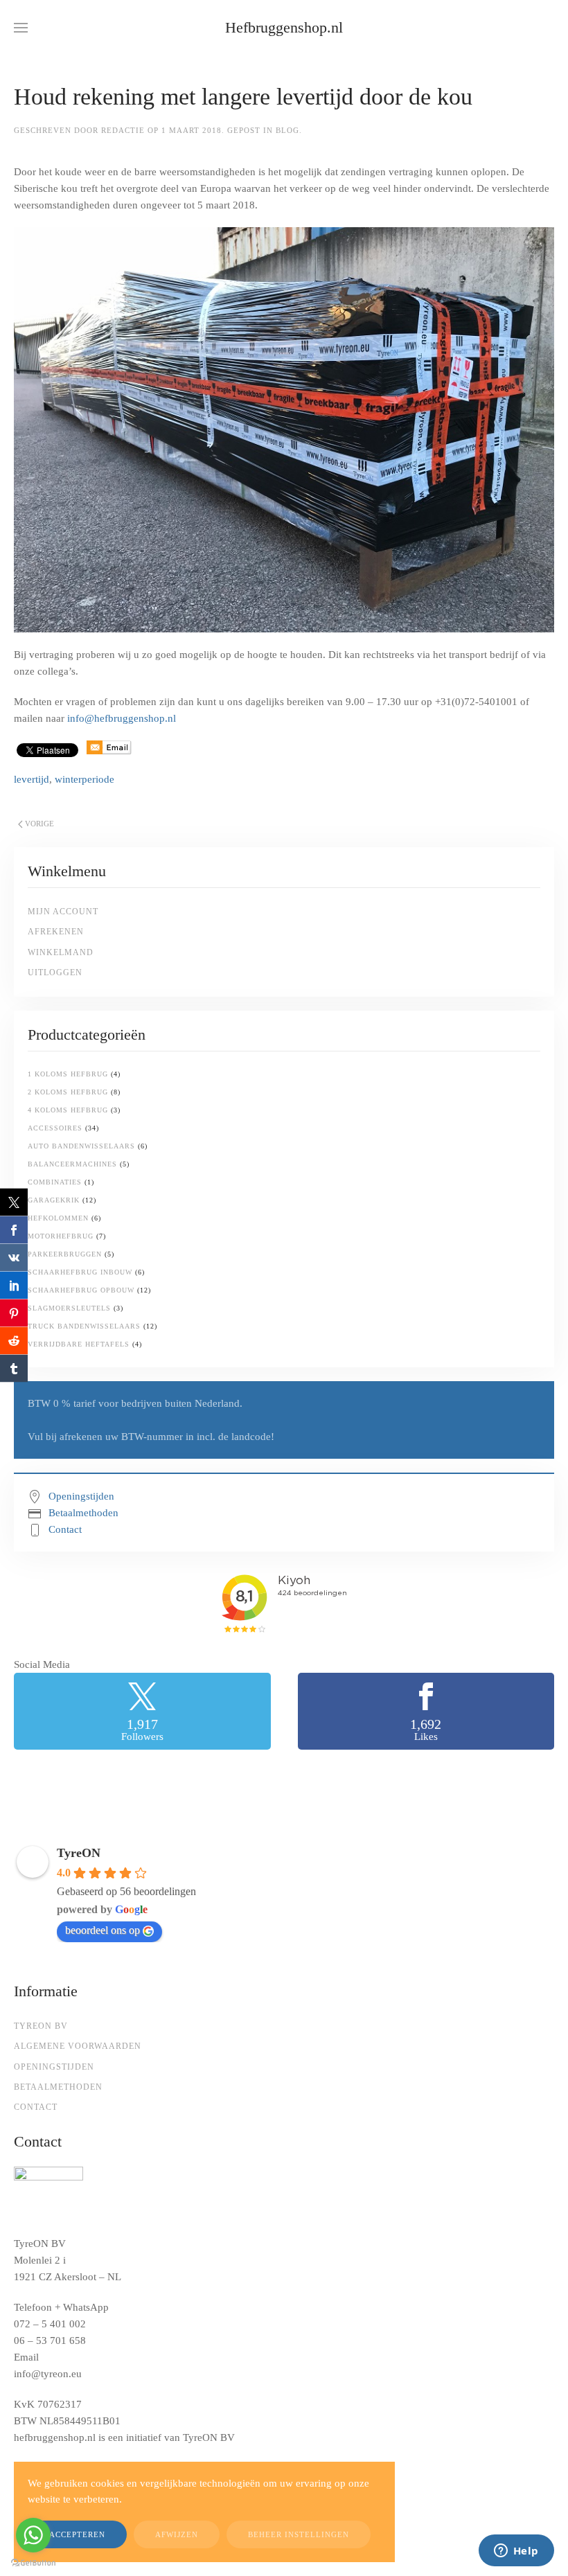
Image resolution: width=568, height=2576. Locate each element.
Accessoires (55, 1128)
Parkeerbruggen (65, 1254)
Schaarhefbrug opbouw (81, 1290)
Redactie (123, 130)
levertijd (32, 779)
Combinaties (55, 1182)
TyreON (79, 1853)
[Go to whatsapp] (33, 2535)
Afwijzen (177, 2534)
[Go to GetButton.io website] (33, 2562)
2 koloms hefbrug (68, 1092)
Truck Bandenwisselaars (84, 1326)
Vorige (39, 824)
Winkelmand (61, 952)
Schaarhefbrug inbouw (80, 1272)
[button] (21, 28)
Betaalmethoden (83, 1513)
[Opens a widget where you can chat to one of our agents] (516, 2552)
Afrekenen (56, 932)
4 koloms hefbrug (68, 1110)
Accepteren (77, 2534)
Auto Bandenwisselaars (81, 1146)
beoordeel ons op (103, 1930)
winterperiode (85, 779)
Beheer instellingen (299, 2534)
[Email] (109, 749)
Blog (287, 130)
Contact (65, 1529)
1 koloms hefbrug (68, 1074)
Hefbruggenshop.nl (284, 27)
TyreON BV (41, 2026)
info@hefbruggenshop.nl (122, 718)
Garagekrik (54, 1200)
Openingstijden (81, 1496)
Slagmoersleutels (69, 1308)
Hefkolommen (58, 1218)
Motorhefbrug (61, 1236)
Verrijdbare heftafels (79, 1344)
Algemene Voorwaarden (78, 2046)
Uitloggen (55, 972)
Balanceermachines (72, 1164)
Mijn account (63, 912)
